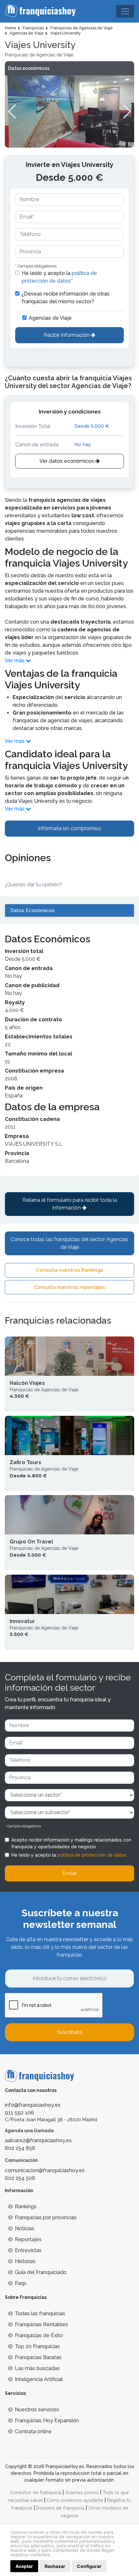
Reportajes (28, 2239)
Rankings (26, 2207)
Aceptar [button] (24, 2566)
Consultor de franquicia (36, 2493)
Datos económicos (29, 68)
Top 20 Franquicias (37, 2346)
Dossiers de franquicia (60, 2508)
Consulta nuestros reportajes (69, 1287)
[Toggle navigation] (125, 11)
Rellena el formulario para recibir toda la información (70, 1204)
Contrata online (33, 2431)
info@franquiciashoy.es (33, 2105)
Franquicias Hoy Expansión (47, 2420)
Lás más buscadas (37, 2368)
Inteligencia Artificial (39, 2379)
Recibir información (67, 335)
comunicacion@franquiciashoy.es (45, 2170)
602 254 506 (20, 2178)
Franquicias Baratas (38, 2357)
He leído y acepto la (59, 277)
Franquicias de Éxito (39, 2335)
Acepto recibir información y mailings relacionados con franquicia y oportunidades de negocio (71, 1843)
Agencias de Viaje (50, 318)
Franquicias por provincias (46, 2217)
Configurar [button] (89, 2566)
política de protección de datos (92, 1855)
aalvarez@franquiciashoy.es (38, 2140)
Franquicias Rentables (41, 2324)
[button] (127, 112)
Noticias (25, 2228)
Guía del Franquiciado (41, 2272)
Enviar (70, 1873)
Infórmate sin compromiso (69, 828)
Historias (25, 2261)
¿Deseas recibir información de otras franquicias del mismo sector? (66, 298)
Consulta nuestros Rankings (69, 1270)
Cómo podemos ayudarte (75, 2500)
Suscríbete (69, 2032)
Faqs (21, 2283)
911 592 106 (19, 2113)
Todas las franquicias (40, 2314)
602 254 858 (20, 2148)
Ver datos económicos (67, 461)
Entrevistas (28, 2250)
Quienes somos (82, 2493)
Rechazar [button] (55, 2566)
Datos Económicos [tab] (32, 910)
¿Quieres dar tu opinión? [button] (33, 885)
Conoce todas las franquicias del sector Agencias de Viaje (69, 1243)
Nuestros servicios (37, 2410)
